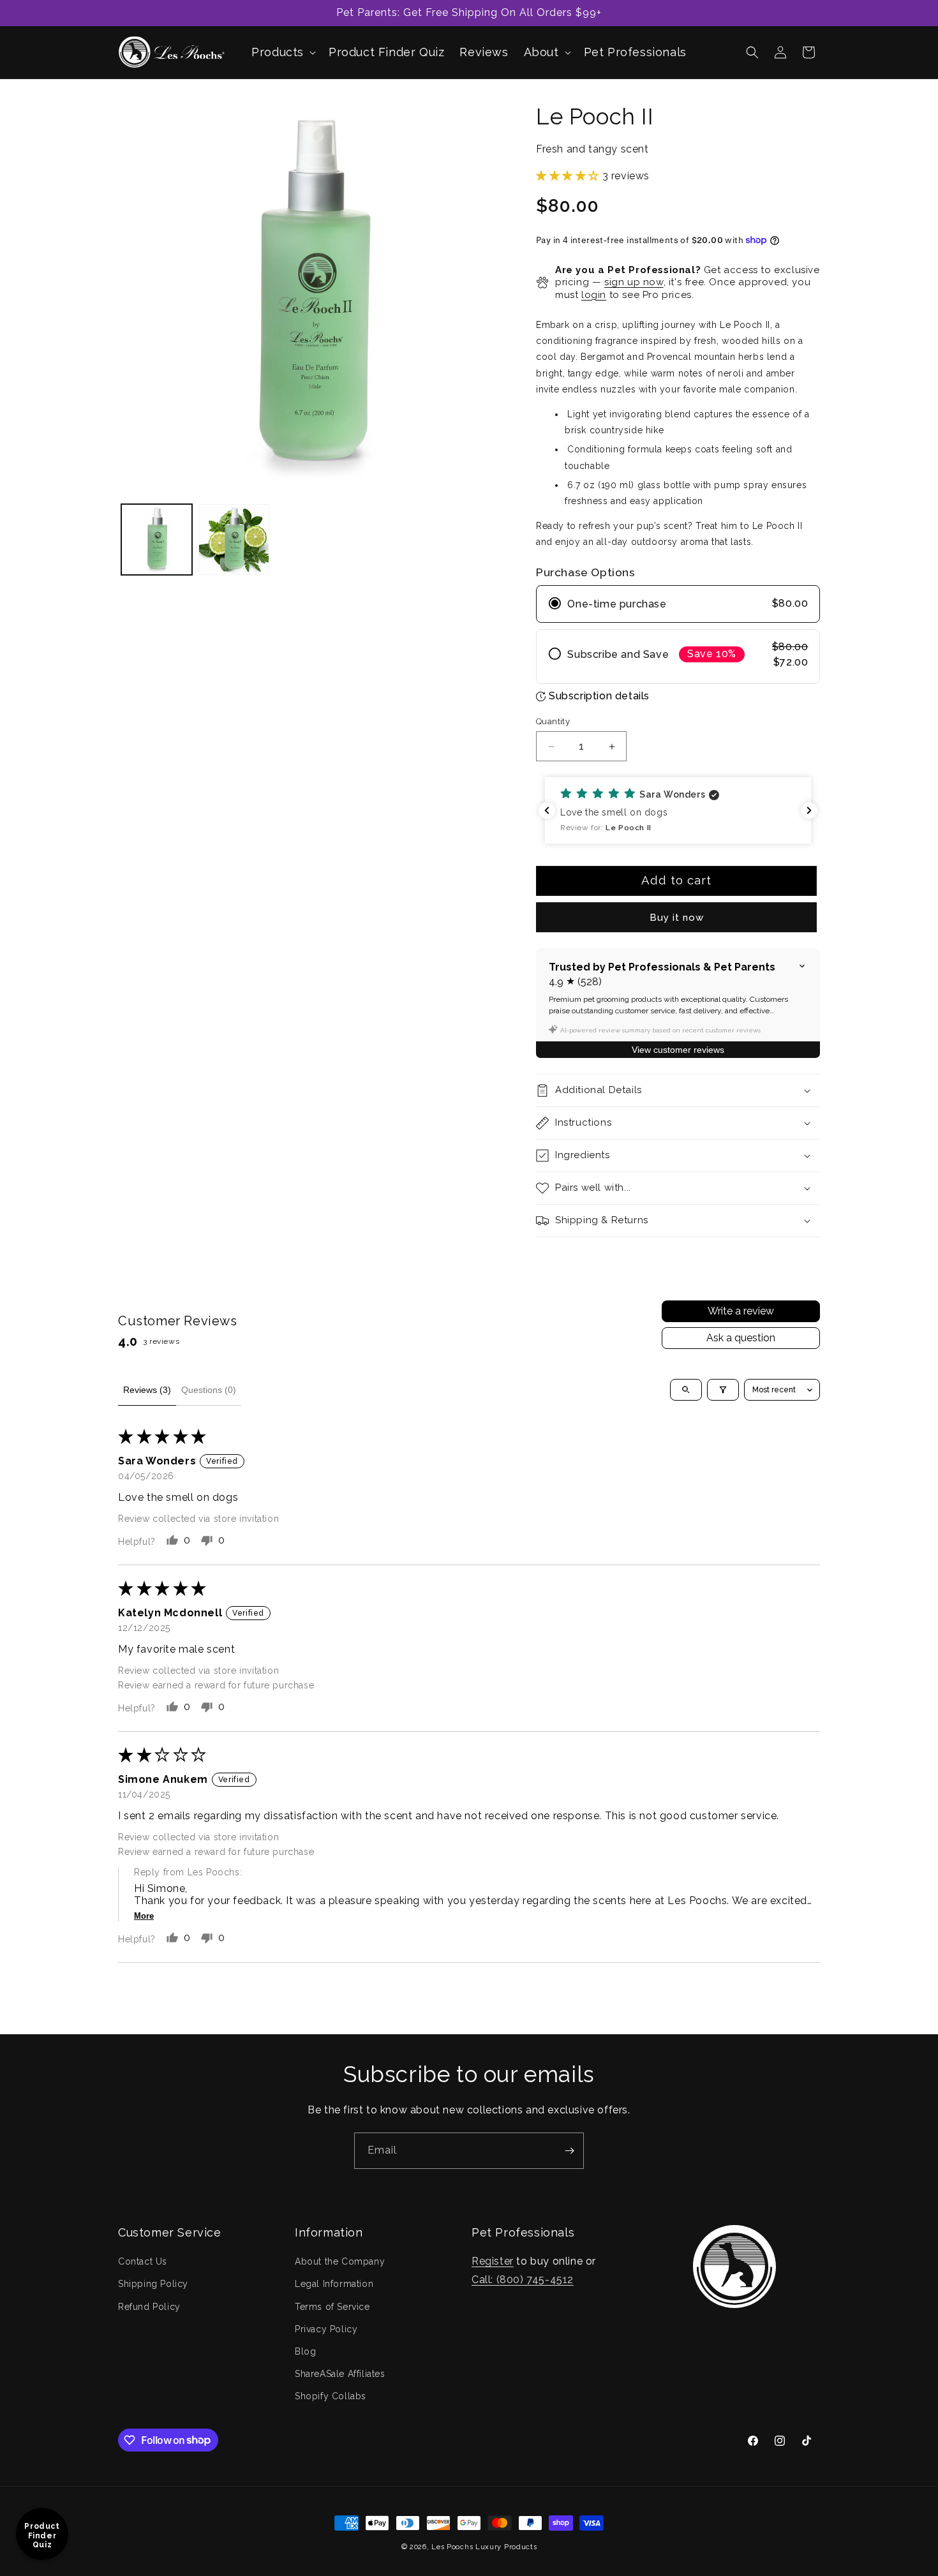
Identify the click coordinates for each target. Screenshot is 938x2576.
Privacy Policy (326, 2329)
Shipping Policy (153, 2284)
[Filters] (723, 1390)
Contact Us (143, 2261)
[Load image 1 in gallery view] (157, 540)
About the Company (340, 2261)
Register (493, 2261)
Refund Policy (149, 2307)
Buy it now (677, 918)
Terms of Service (332, 2307)
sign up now (634, 282)
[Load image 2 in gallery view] (234, 540)
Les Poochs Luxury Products (484, 2547)
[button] (282, 52)
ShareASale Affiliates (340, 2374)
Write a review (741, 1311)
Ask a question (741, 1338)
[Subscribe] (569, 2151)
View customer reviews (678, 1050)
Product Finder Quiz (42, 2535)
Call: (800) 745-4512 (523, 2280)
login (594, 295)
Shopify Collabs (331, 2396)
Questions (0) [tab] (209, 1390)
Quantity (553, 721)
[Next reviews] (809, 810)
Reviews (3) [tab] (147, 1390)
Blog (305, 2351)
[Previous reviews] (547, 810)
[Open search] (686, 1390)
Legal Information (334, 2284)
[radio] (678, 604)
